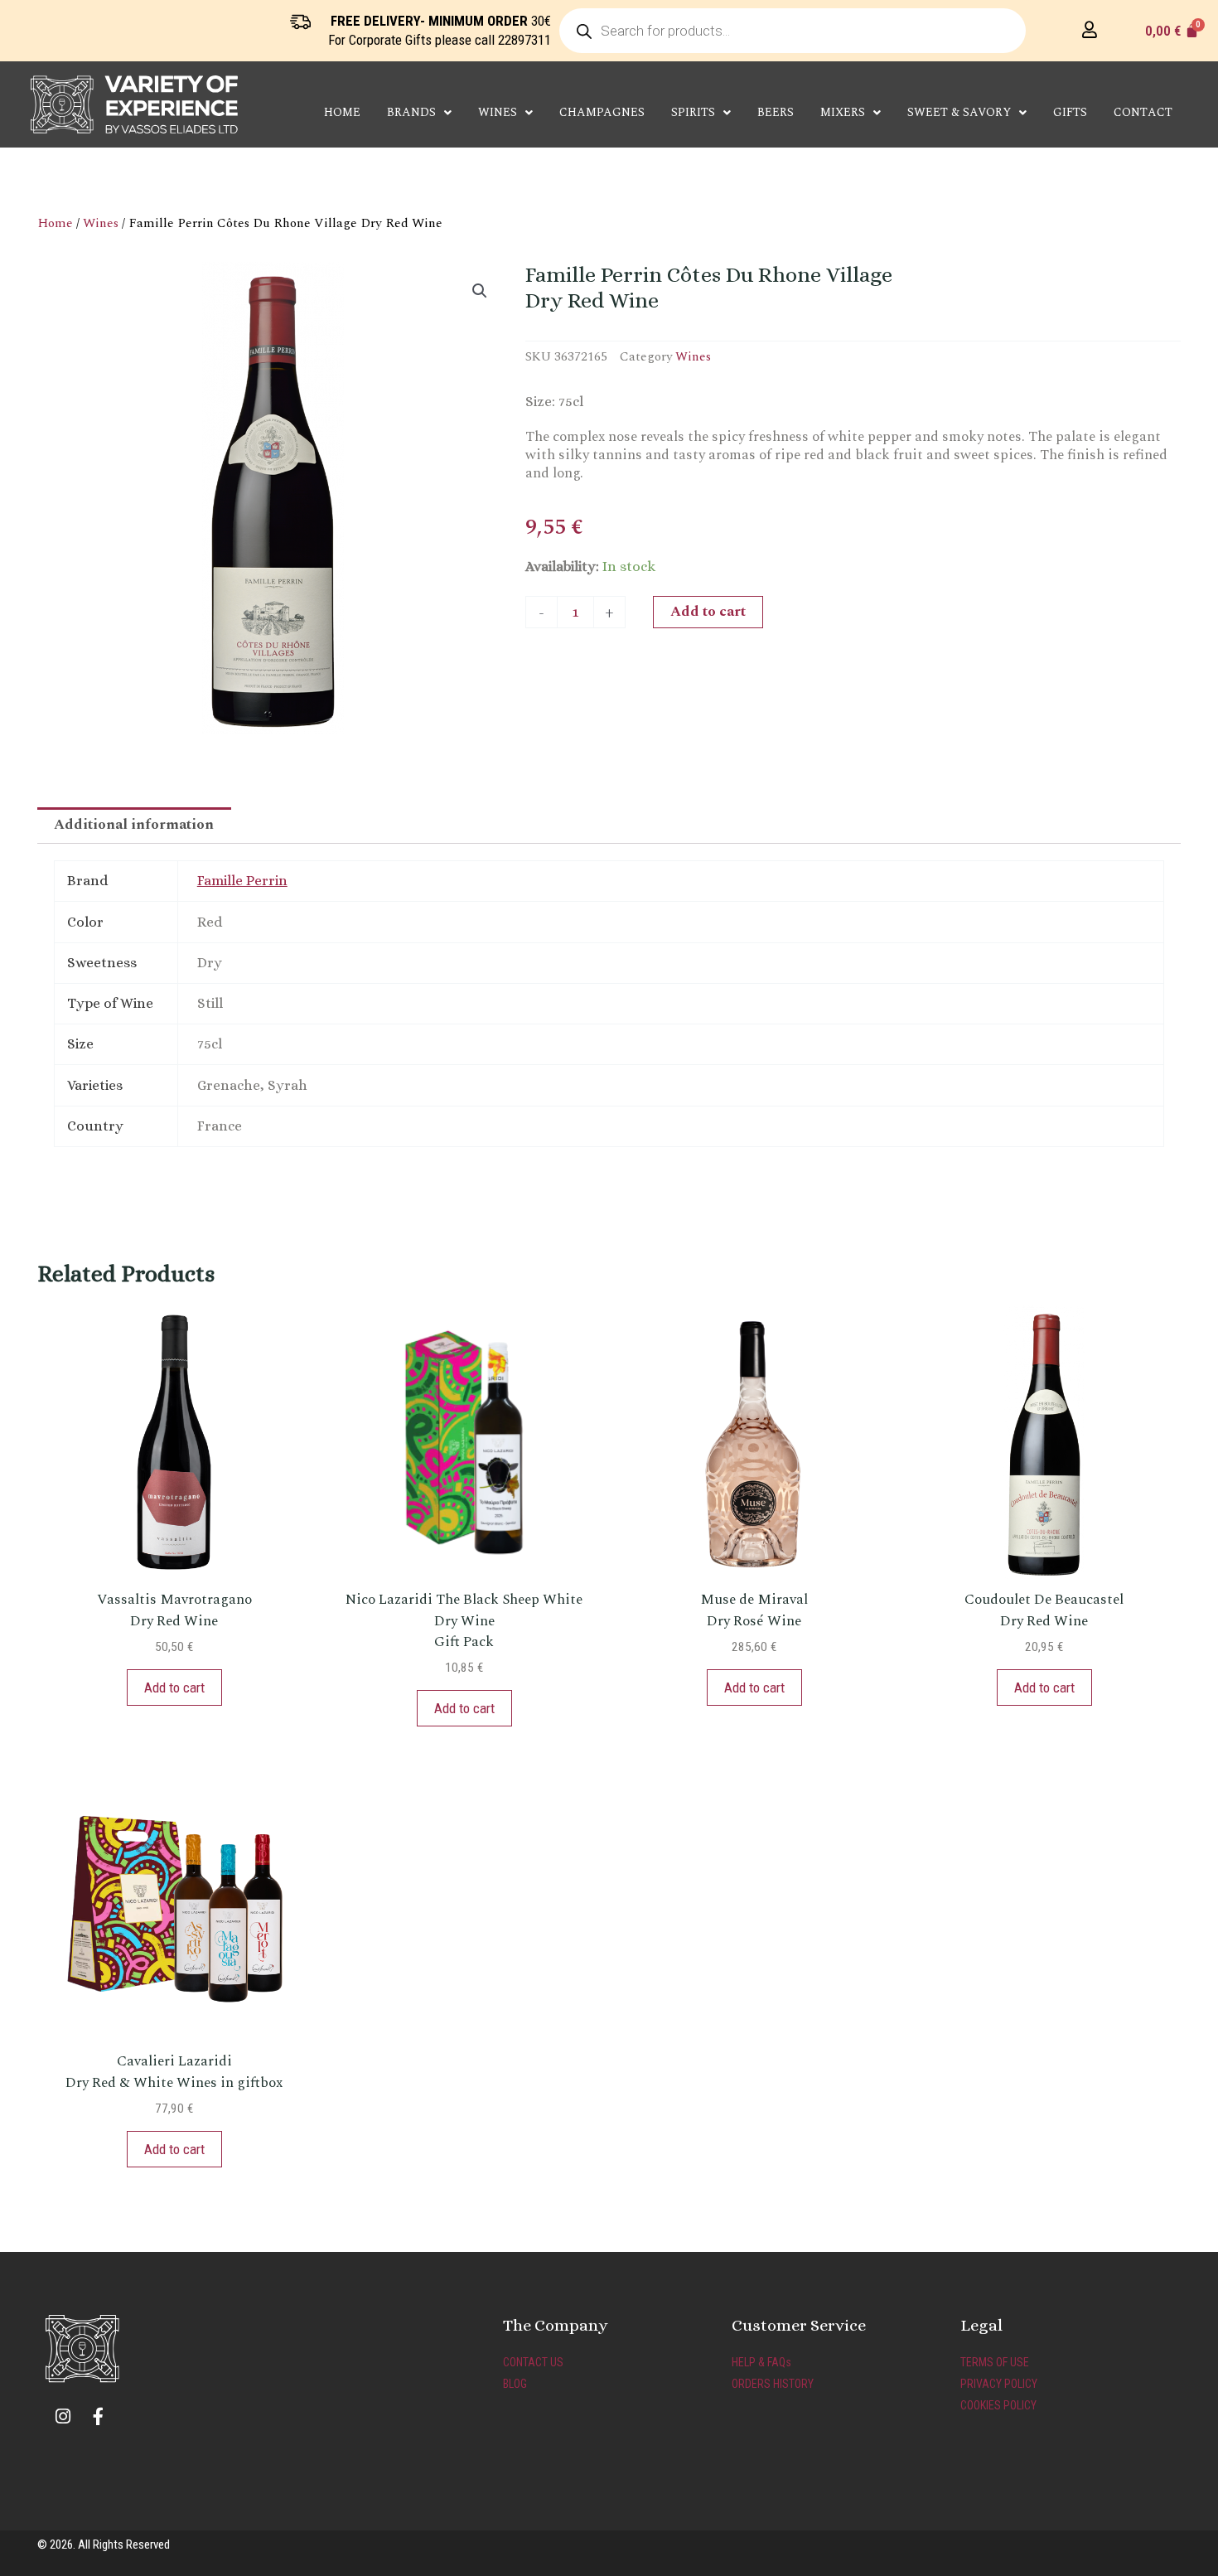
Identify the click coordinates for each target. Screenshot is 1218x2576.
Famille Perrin (242, 881)
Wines (101, 223)
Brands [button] (411, 113)
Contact (1143, 113)
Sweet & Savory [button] (959, 113)
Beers (776, 113)
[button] (480, 291)
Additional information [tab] (134, 825)
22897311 (524, 40)
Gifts (1070, 113)
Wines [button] (498, 113)
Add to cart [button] (174, 1687)
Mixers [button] (843, 113)
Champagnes (602, 113)
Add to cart (708, 612)
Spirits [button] (693, 113)
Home (342, 113)
